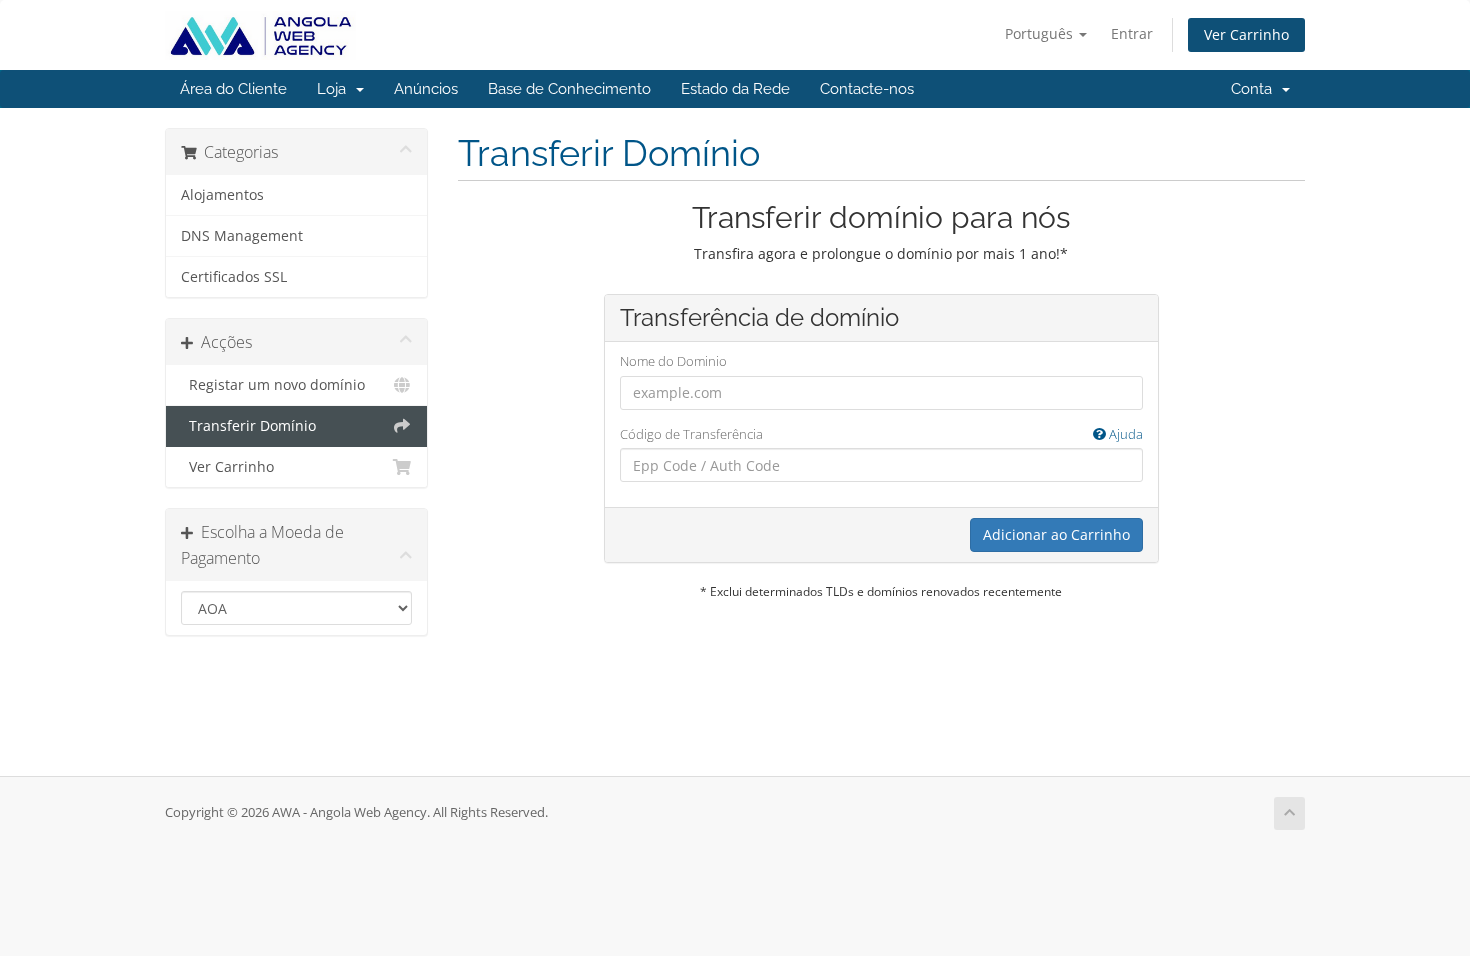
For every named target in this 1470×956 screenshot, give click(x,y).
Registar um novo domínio (273, 385)
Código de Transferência (881, 434)
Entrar (1132, 33)
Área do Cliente (233, 89)
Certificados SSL (234, 277)
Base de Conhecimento (569, 89)
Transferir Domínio (248, 426)
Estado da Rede (735, 89)
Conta (1255, 89)
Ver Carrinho (1246, 34)
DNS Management (242, 236)
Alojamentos (222, 195)
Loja (335, 89)
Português (1041, 33)
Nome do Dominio (673, 361)
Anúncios (426, 89)
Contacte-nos (867, 89)
